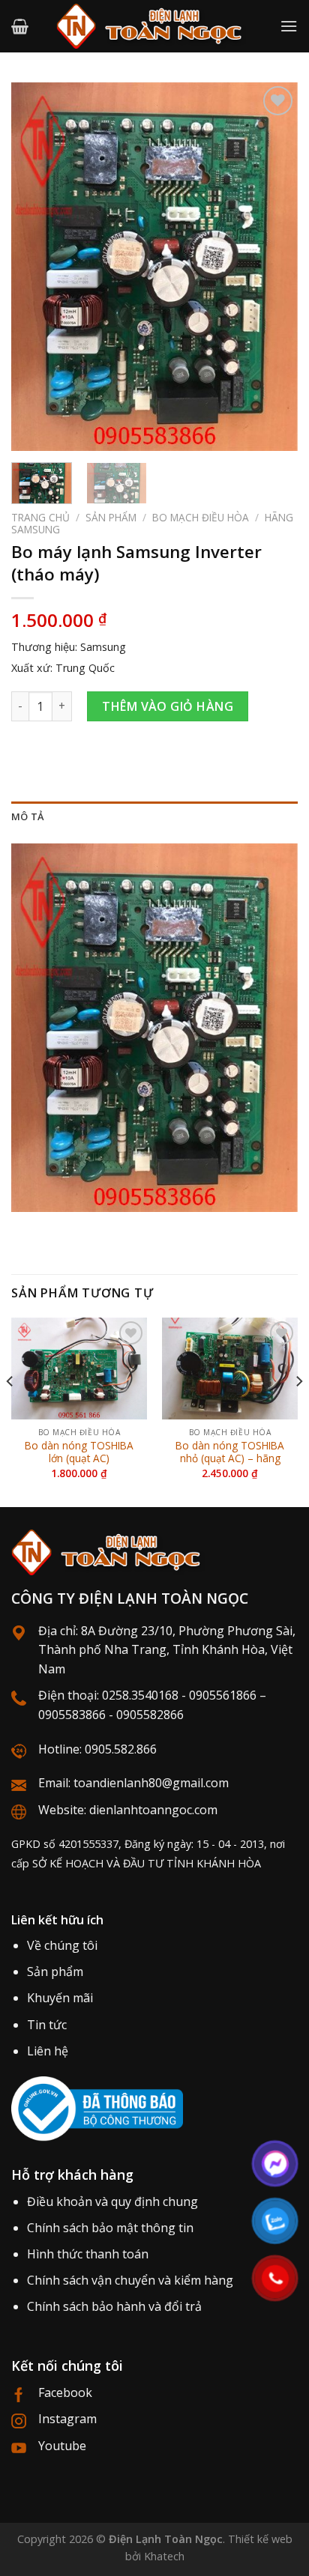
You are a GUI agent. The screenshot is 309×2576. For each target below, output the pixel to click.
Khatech (164, 2556)
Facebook (65, 2392)
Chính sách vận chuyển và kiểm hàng (130, 2280)
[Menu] (289, 26)
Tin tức (47, 2025)
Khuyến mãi (60, 1998)
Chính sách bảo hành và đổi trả (114, 2306)
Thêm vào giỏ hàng (168, 706)
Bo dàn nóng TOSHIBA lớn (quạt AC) (79, 1452)
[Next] (273, 267)
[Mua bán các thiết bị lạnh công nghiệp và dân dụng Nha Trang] (154, 26)
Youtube (62, 2446)
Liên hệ (48, 2051)
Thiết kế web (260, 2539)
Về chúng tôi (62, 1945)
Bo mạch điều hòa (201, 517)
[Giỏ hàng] (20, 26)
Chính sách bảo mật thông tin (110, 2228)
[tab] (154, 816)
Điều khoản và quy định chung (112, 2201)
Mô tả (27, 816)
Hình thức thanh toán (88, 2254)
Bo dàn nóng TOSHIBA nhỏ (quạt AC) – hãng (230, 1452)
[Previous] (36, 267)
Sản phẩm (111, 517)
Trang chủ (40, 517)
